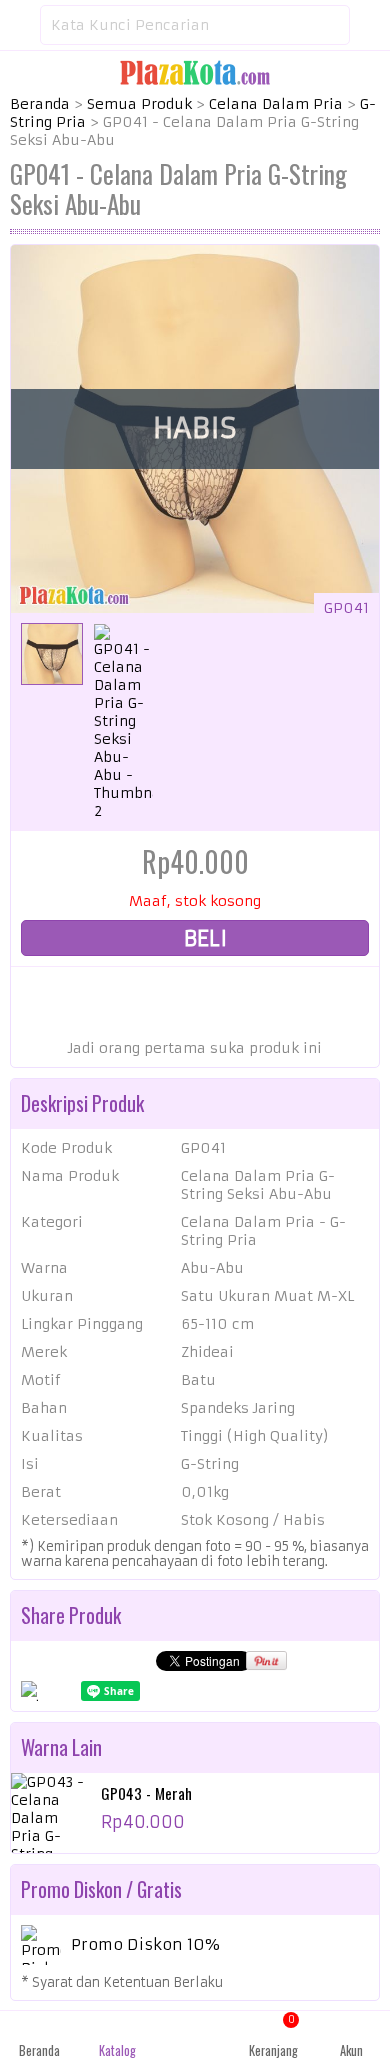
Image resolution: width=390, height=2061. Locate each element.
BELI (203, 938)
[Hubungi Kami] (195, 2036)
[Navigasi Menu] (20, 25)
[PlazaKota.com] (195, 72)
